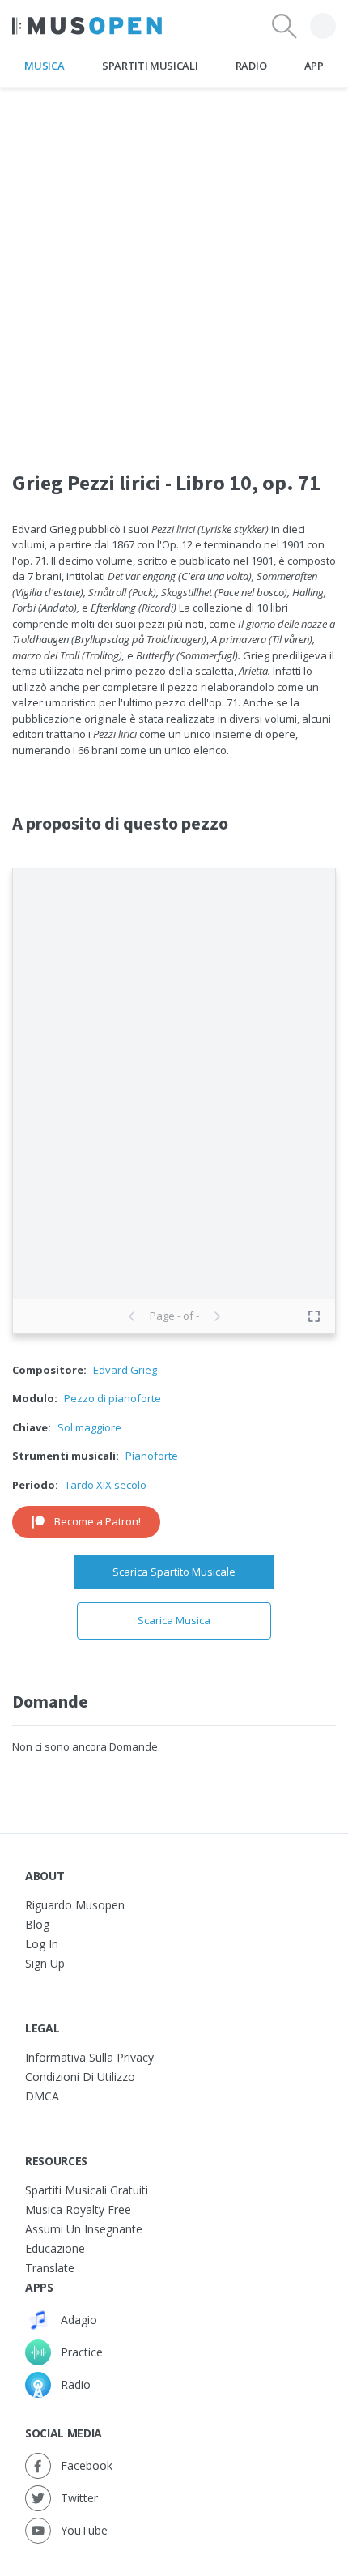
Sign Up (45, 1963)
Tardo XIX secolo (106, 1485)
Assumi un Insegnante (84, 2229)
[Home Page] (87, 26)
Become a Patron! (98, 1521)
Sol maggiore (89, 1427)
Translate (50, 2268)
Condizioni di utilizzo (80, 2077)
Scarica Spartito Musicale (174, 1572)
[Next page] (217, 1316)
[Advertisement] (174, 262)
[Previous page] (132, 1316)
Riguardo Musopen (75, 1905)
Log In (42, 1944)
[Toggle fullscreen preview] (314, 1316)
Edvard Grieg (125, 1370)
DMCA (42, 2096)
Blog (37, 1924)
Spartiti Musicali (150, 66)
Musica (44, 66)
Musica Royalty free (78, 2209)
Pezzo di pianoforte (112, 1398)
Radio (251, 66)
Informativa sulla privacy (89, 2057)
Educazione (55, 2248)
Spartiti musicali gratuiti (87, 2190)
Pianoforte (152, 1456)
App (314, 66)
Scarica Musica (174, 1620)
